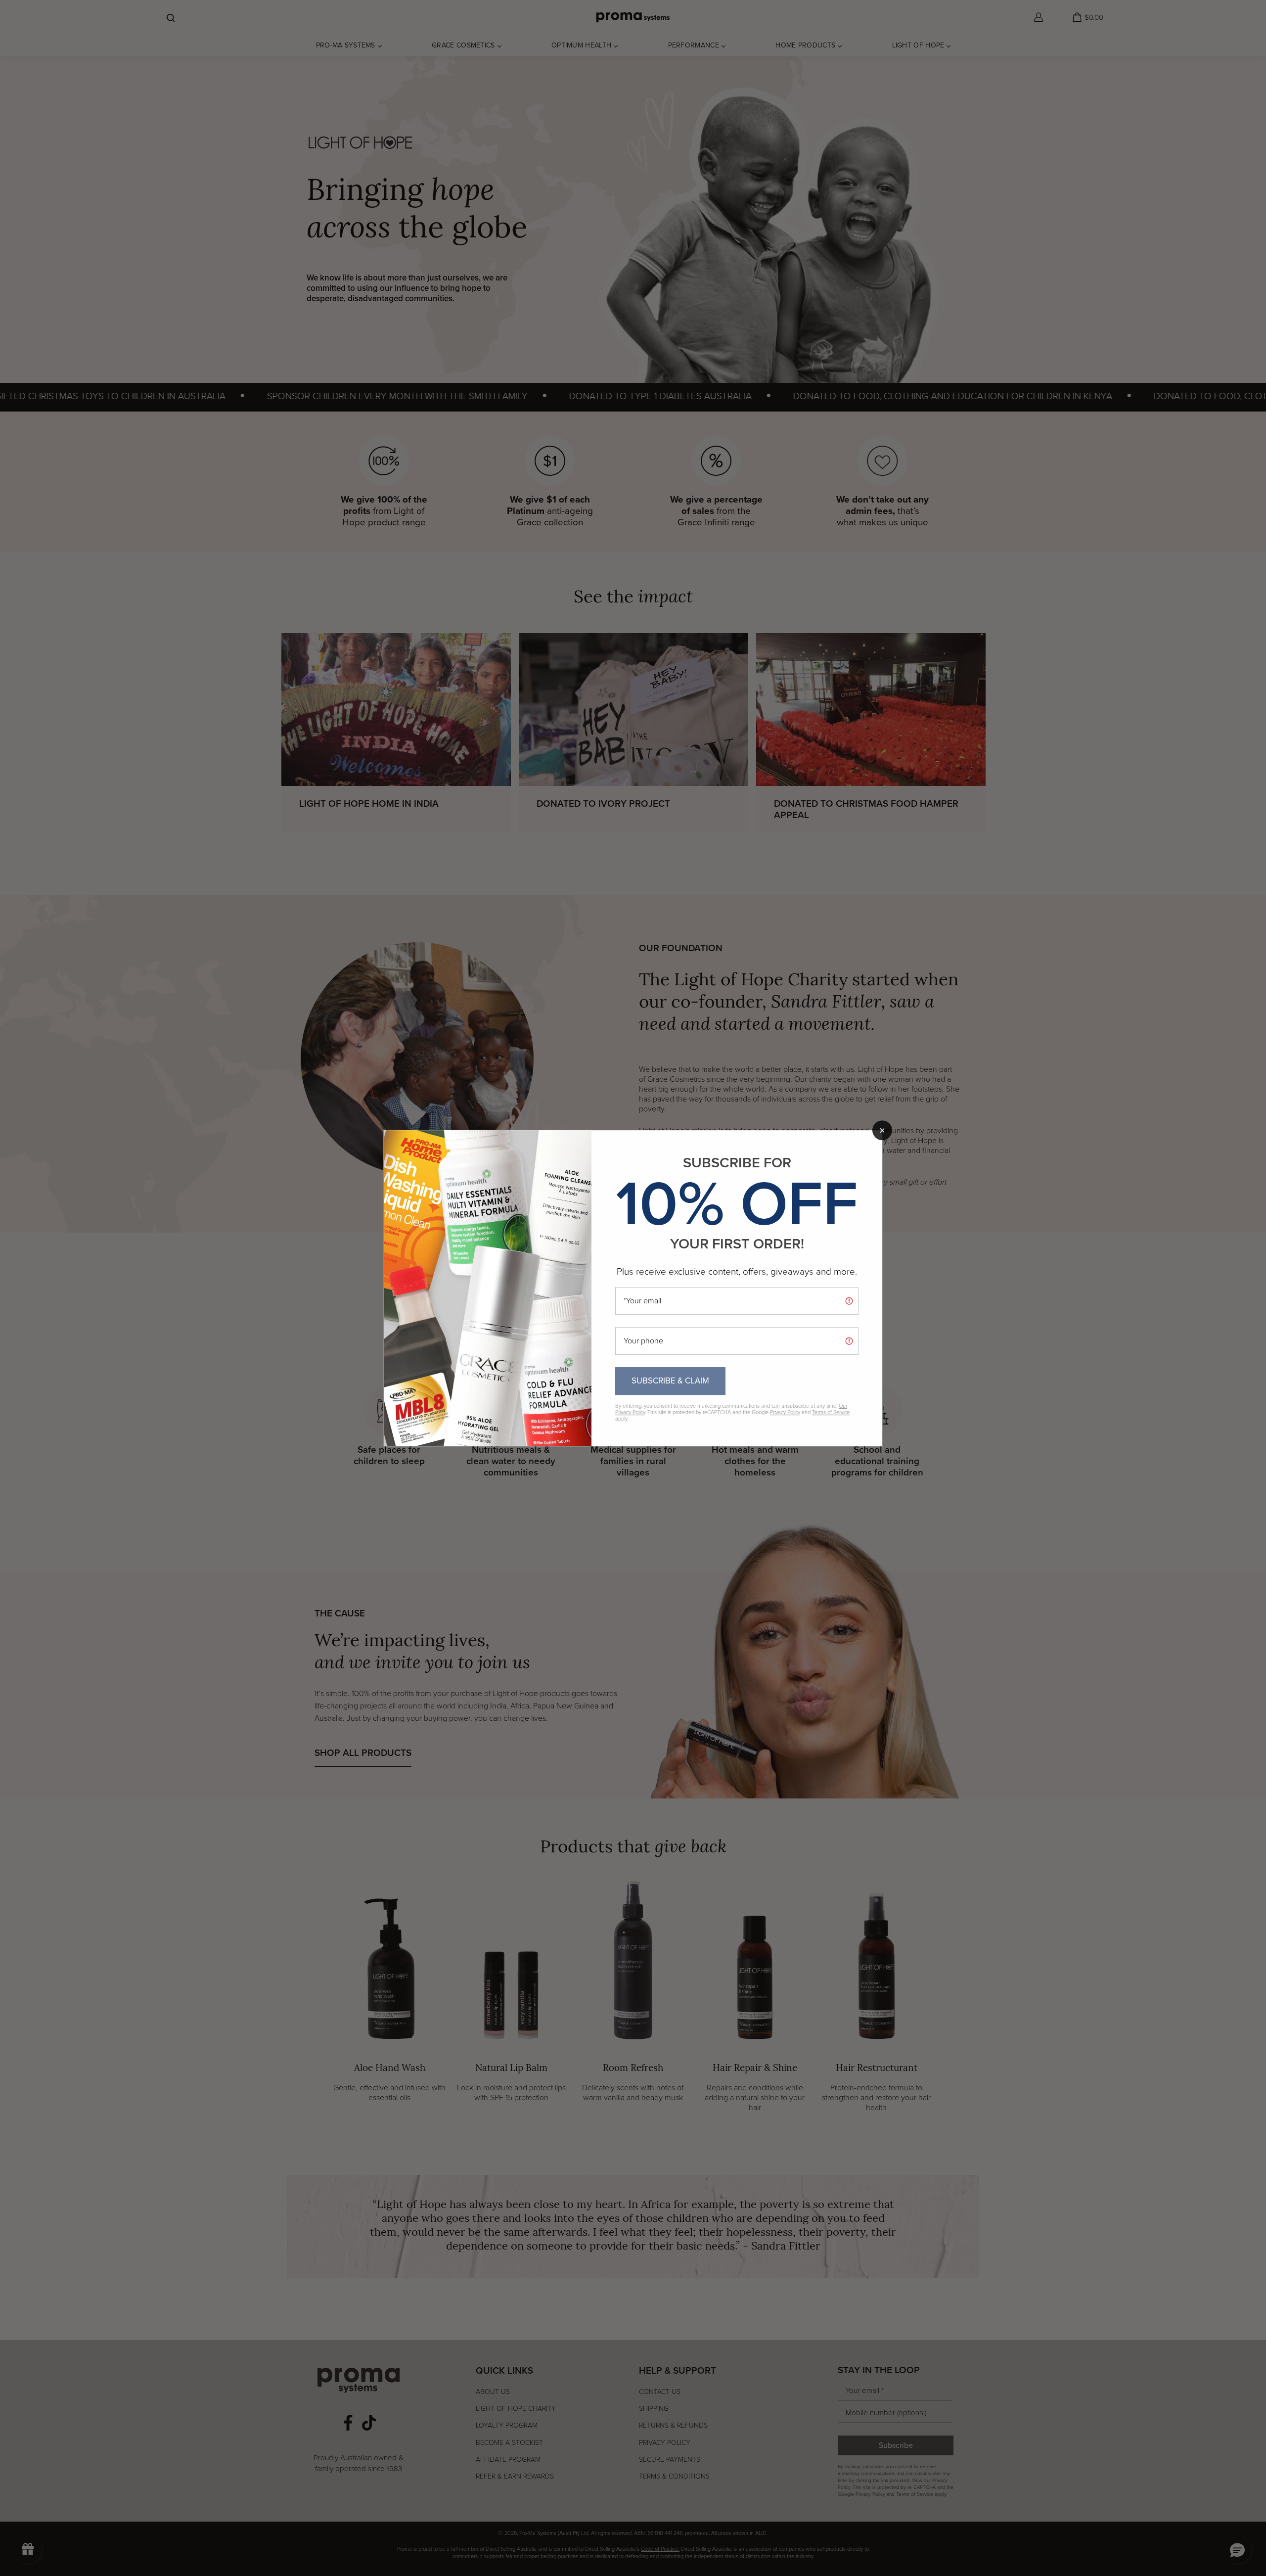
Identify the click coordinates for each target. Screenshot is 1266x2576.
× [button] (882, 1130)
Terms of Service (831, 1412)
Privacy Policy (785, 1412)
